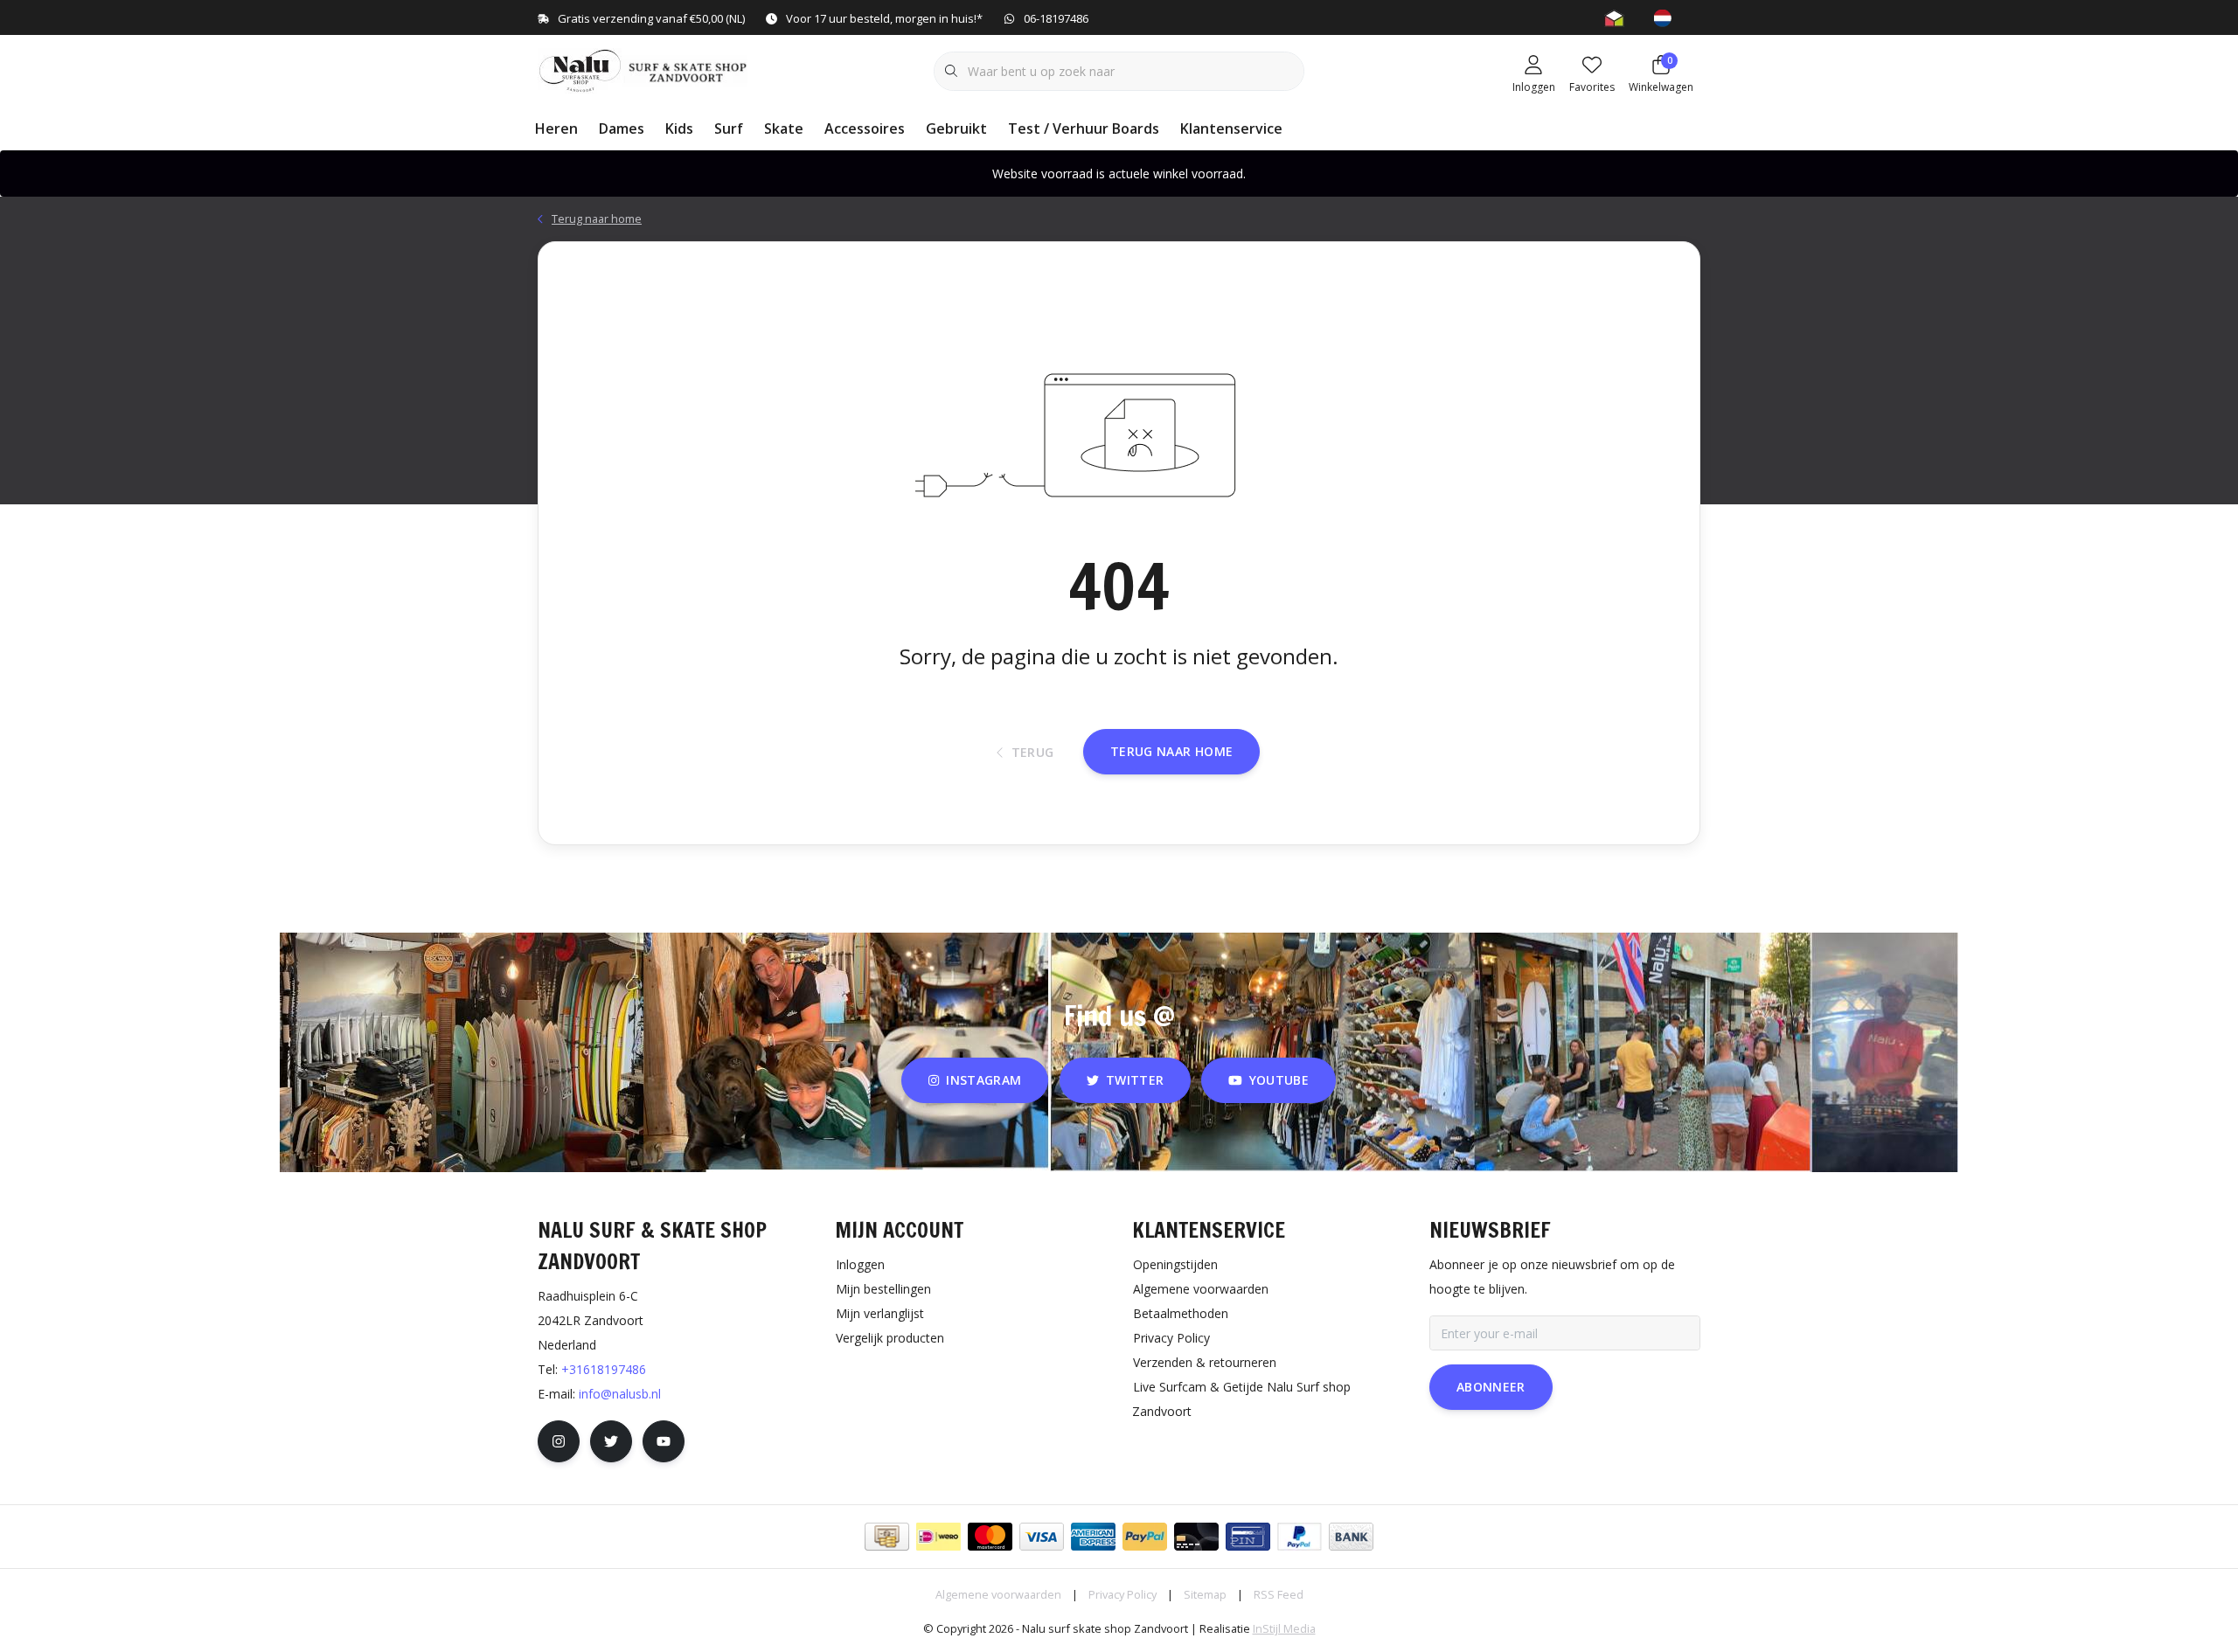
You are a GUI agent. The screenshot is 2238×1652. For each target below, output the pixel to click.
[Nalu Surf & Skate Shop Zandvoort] (645, 69)
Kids (679, 128)
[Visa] (1042, 1537)
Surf (729, 128)
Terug (1033, 752)
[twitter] (611, 1441)
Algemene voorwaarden (998, 1594)
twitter (1135, 1080)
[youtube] (664, 1441)
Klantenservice (1231, 128)
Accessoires (865, 128)
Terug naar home (1171, 751)
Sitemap (1205, 1594)
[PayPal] (1145, 1537)
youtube (1279, 1080)
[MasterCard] (990, 1537)
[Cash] (887, 1537)
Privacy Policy (1122, 1594)
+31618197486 (604, 1369)
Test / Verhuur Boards (1084, 128)
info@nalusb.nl (620, 1394)
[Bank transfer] (1351, 1537)
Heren (556, 128)
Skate (784, 128)
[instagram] (559, 1441)
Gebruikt (956, 128)
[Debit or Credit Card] (1196, 1537)
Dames (622, 128)
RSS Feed (1279, 1594)
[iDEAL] (938, 1537)
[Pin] (1248, 1537)
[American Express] (1093, 1537)
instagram (984, 1080)
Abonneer (1491, 1387)
